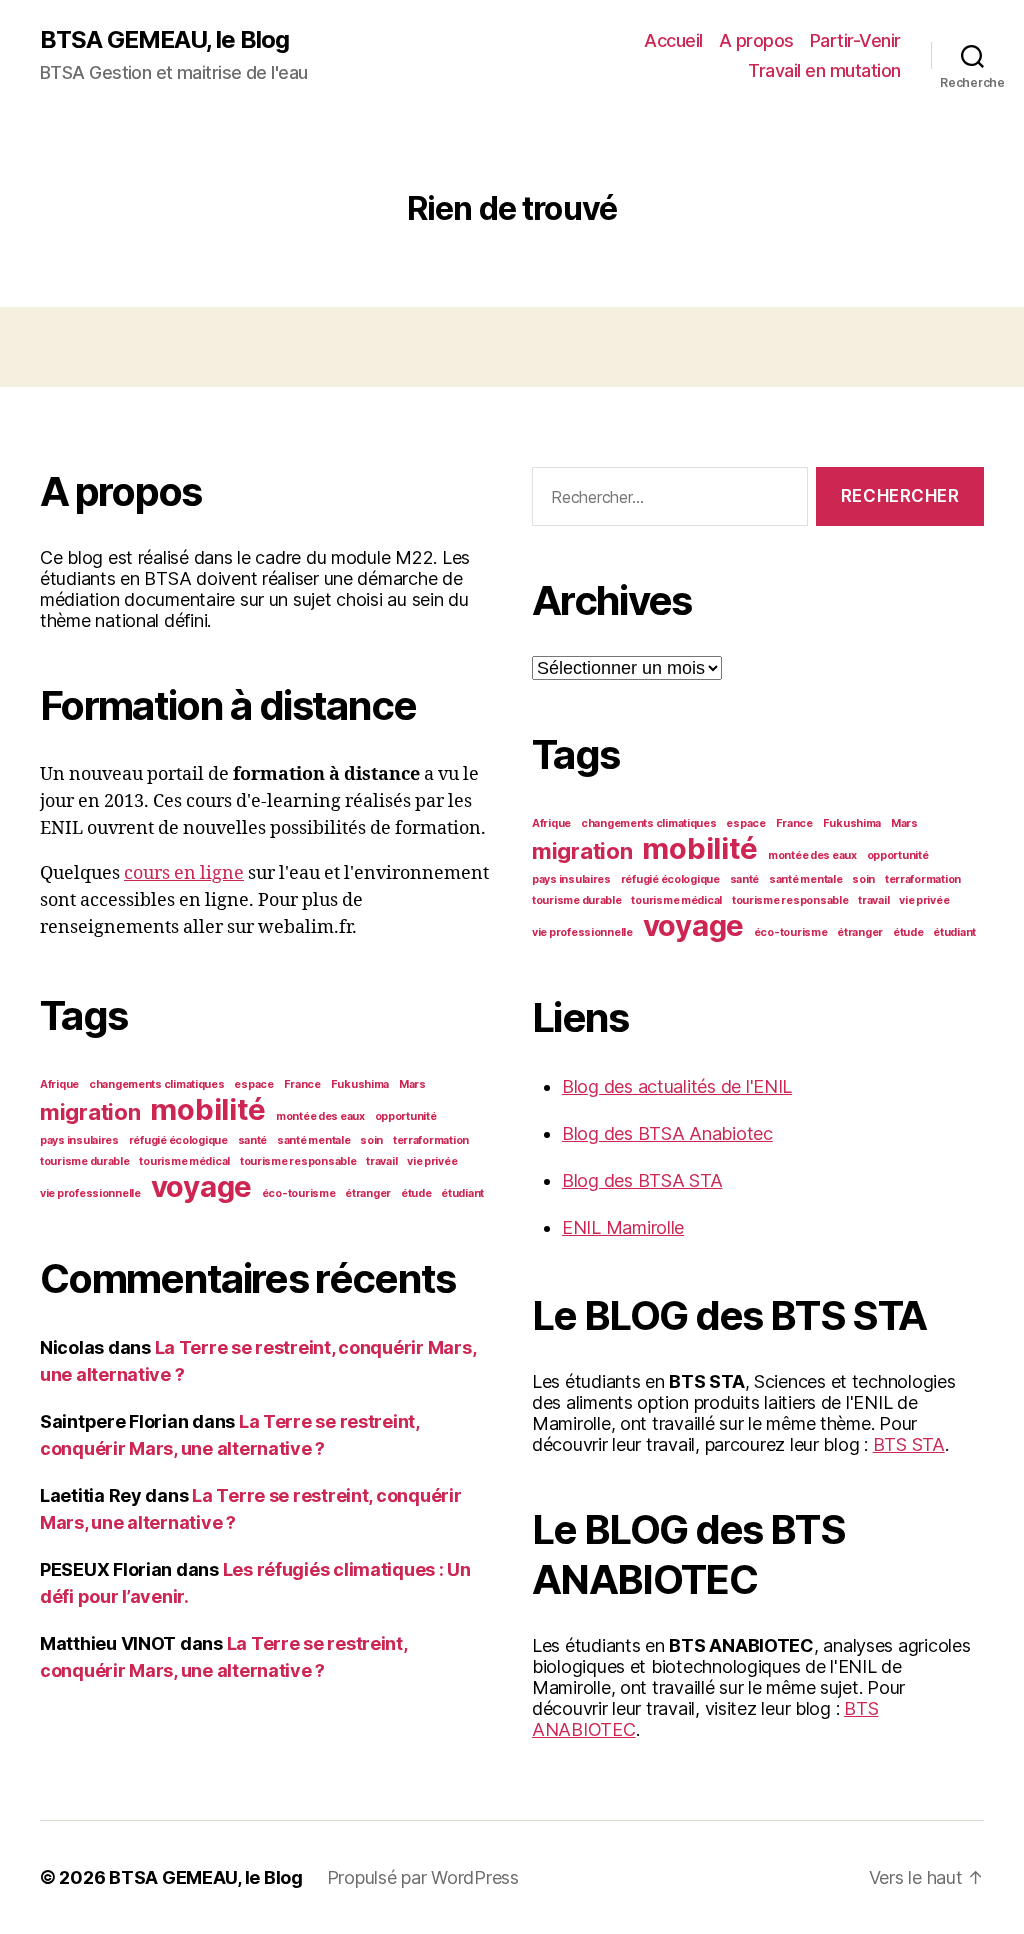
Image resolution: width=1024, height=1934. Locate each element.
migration (90, 1112)
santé (253, 1140)
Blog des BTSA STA (642, 1180)
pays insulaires (79, 1140)
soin (371, 1140)
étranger (368, 1193)
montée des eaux (320, 1116)
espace (253, 1084)
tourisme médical (184, 1161)
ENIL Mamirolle (623, 1227)
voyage (201, 1186)
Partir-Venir (855, 40)
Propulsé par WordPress (423, 1877)
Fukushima (360, 1084)
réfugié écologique (178, 1140)
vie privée (432, 1161)
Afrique (59, 1084)
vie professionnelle (90, 1193)
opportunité (406, 1116)
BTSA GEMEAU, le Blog (164, 40)
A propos (756, 40)
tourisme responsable (298, 1161)
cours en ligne (184, 873)
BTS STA (909, 1444)
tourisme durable (85, 1161)
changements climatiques (157, 1084)
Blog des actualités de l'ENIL (677, 1086)
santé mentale (314, 1140)
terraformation (431, 1140)
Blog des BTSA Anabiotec (667, 1133)
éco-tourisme (299, 1193)
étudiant (462, 1193)
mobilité (208, 1109)
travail (381, 1161)
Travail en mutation (824, 70)
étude (416, 1193)
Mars (412, 1084)
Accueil (673, 40)
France (302, 1084)
